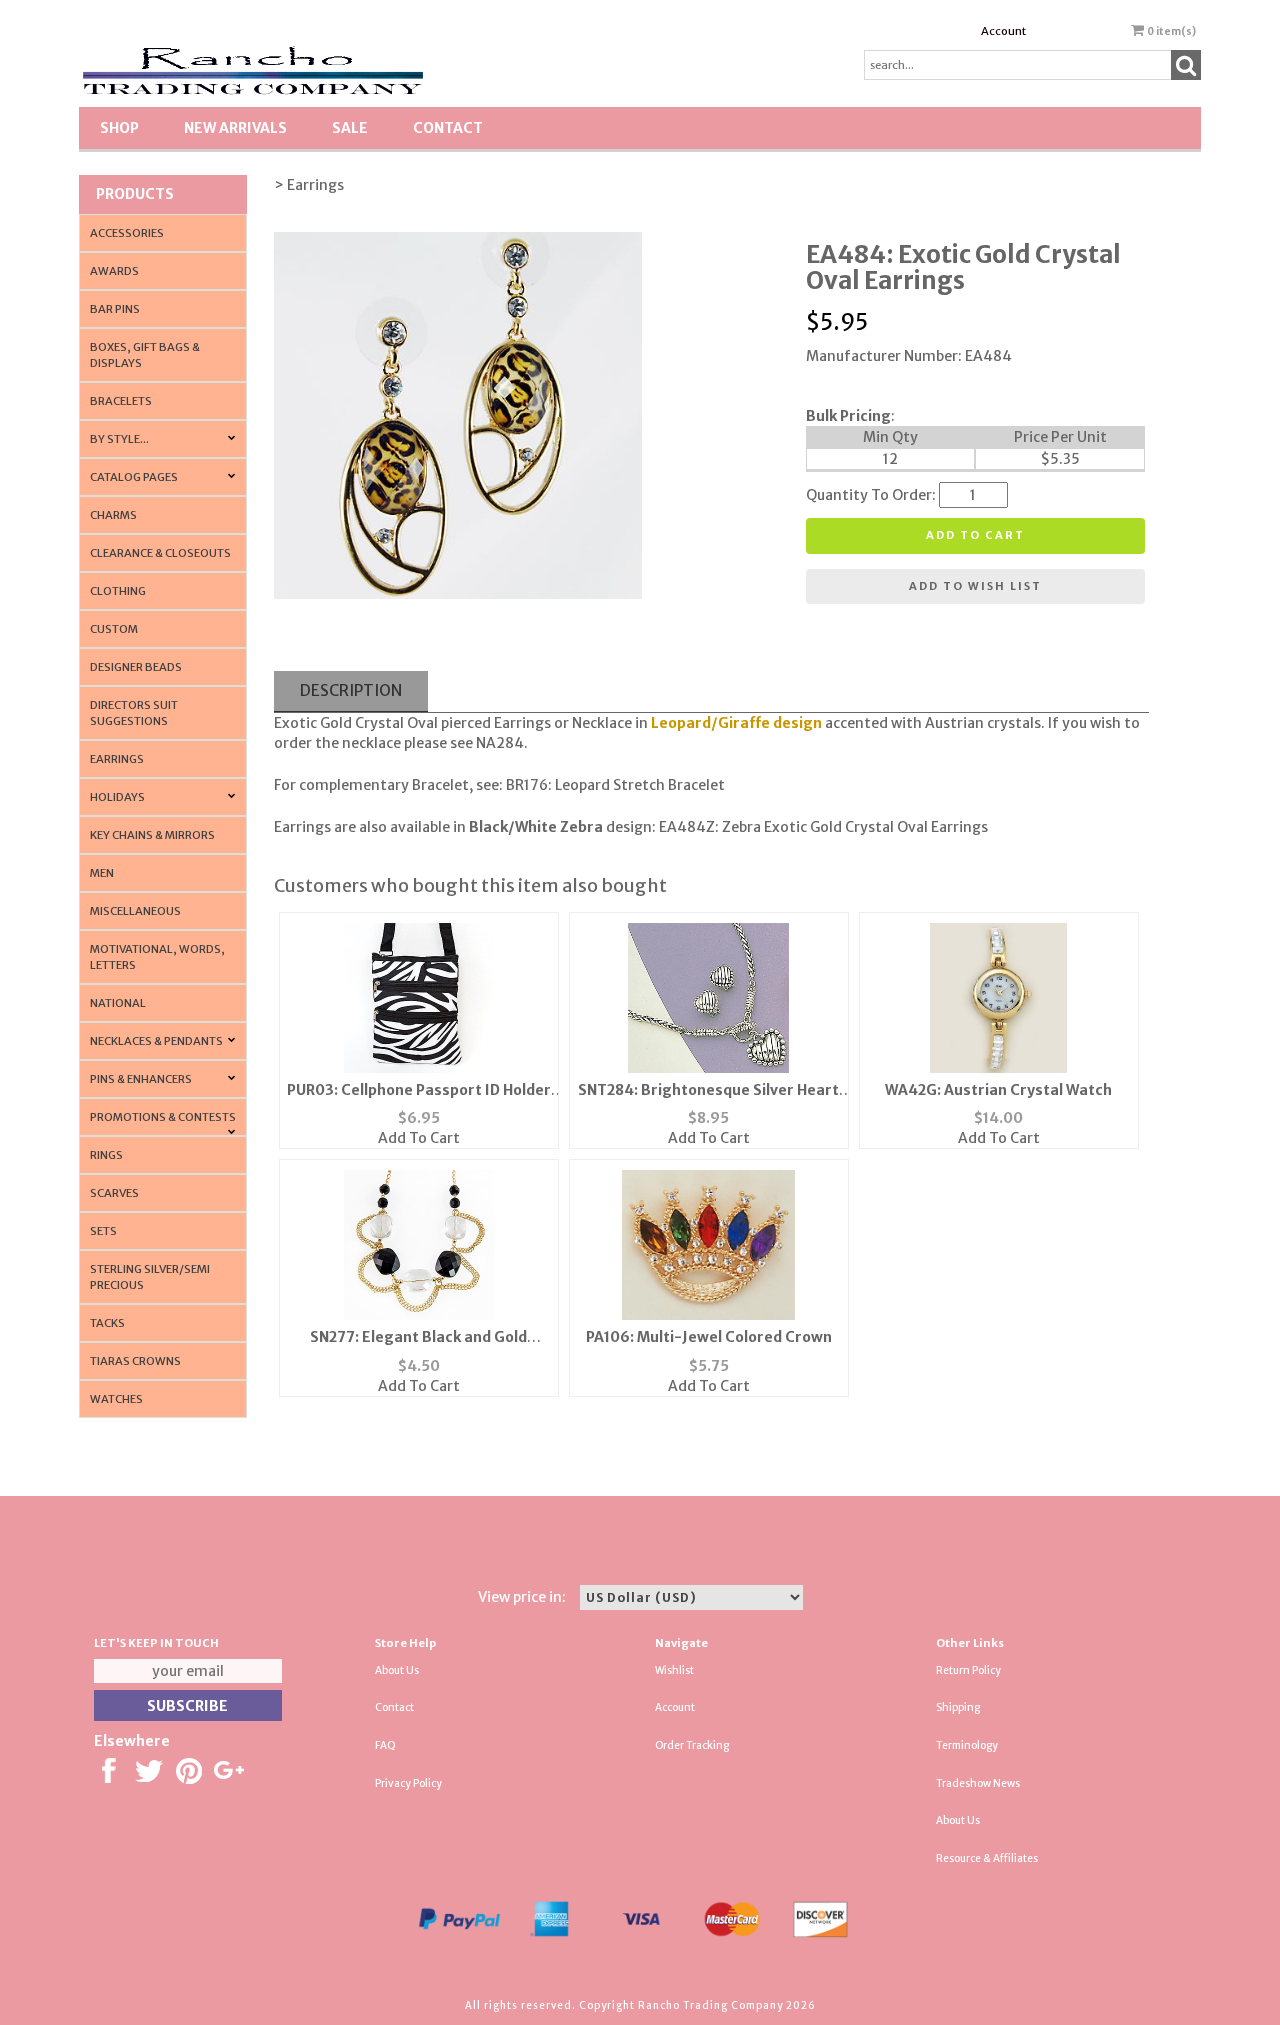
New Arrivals (235, 128)
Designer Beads (136, 667)
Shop (119, 128)
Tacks (107, 1323)
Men (102, 873)
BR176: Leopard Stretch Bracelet (615, 785)
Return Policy (968, 1670)
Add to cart (975, 535)
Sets (103, 1231)
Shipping (958, 1707)
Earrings (117, 759)
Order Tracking (692, 1745)
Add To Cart (419, 1138)
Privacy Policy (408, 1783)
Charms (113, 515)
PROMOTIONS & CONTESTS (163, 1117)
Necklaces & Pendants (156, 1041)
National (118, 1003)
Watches (116, 1399)
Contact (448, 128)
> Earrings (309, 185)
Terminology (967, 1745)
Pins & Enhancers (141, 1079)
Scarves (114, 1193)
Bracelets (121, 401)
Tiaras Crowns (135, 1361)
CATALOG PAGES (134, 477)
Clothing (118, 591)
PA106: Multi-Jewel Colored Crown (709, 1337)
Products (135, 194)
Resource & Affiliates (987, 1858)
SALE (350, 128)
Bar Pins (115, 309)
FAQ (385, 1745)
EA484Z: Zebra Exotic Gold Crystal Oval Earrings (823, 827)
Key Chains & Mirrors (152, 835)
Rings (106, 1155)
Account (1003, 31)
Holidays (117, 797)
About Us (397, 1670)
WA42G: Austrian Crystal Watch (998, 1090)
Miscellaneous (135, 911)
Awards (114, 271)
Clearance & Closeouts (160, 553)
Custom (114, 629)
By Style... (119, 439)
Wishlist (674, 1670)
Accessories (127, 233)
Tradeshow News (978, 1783)
